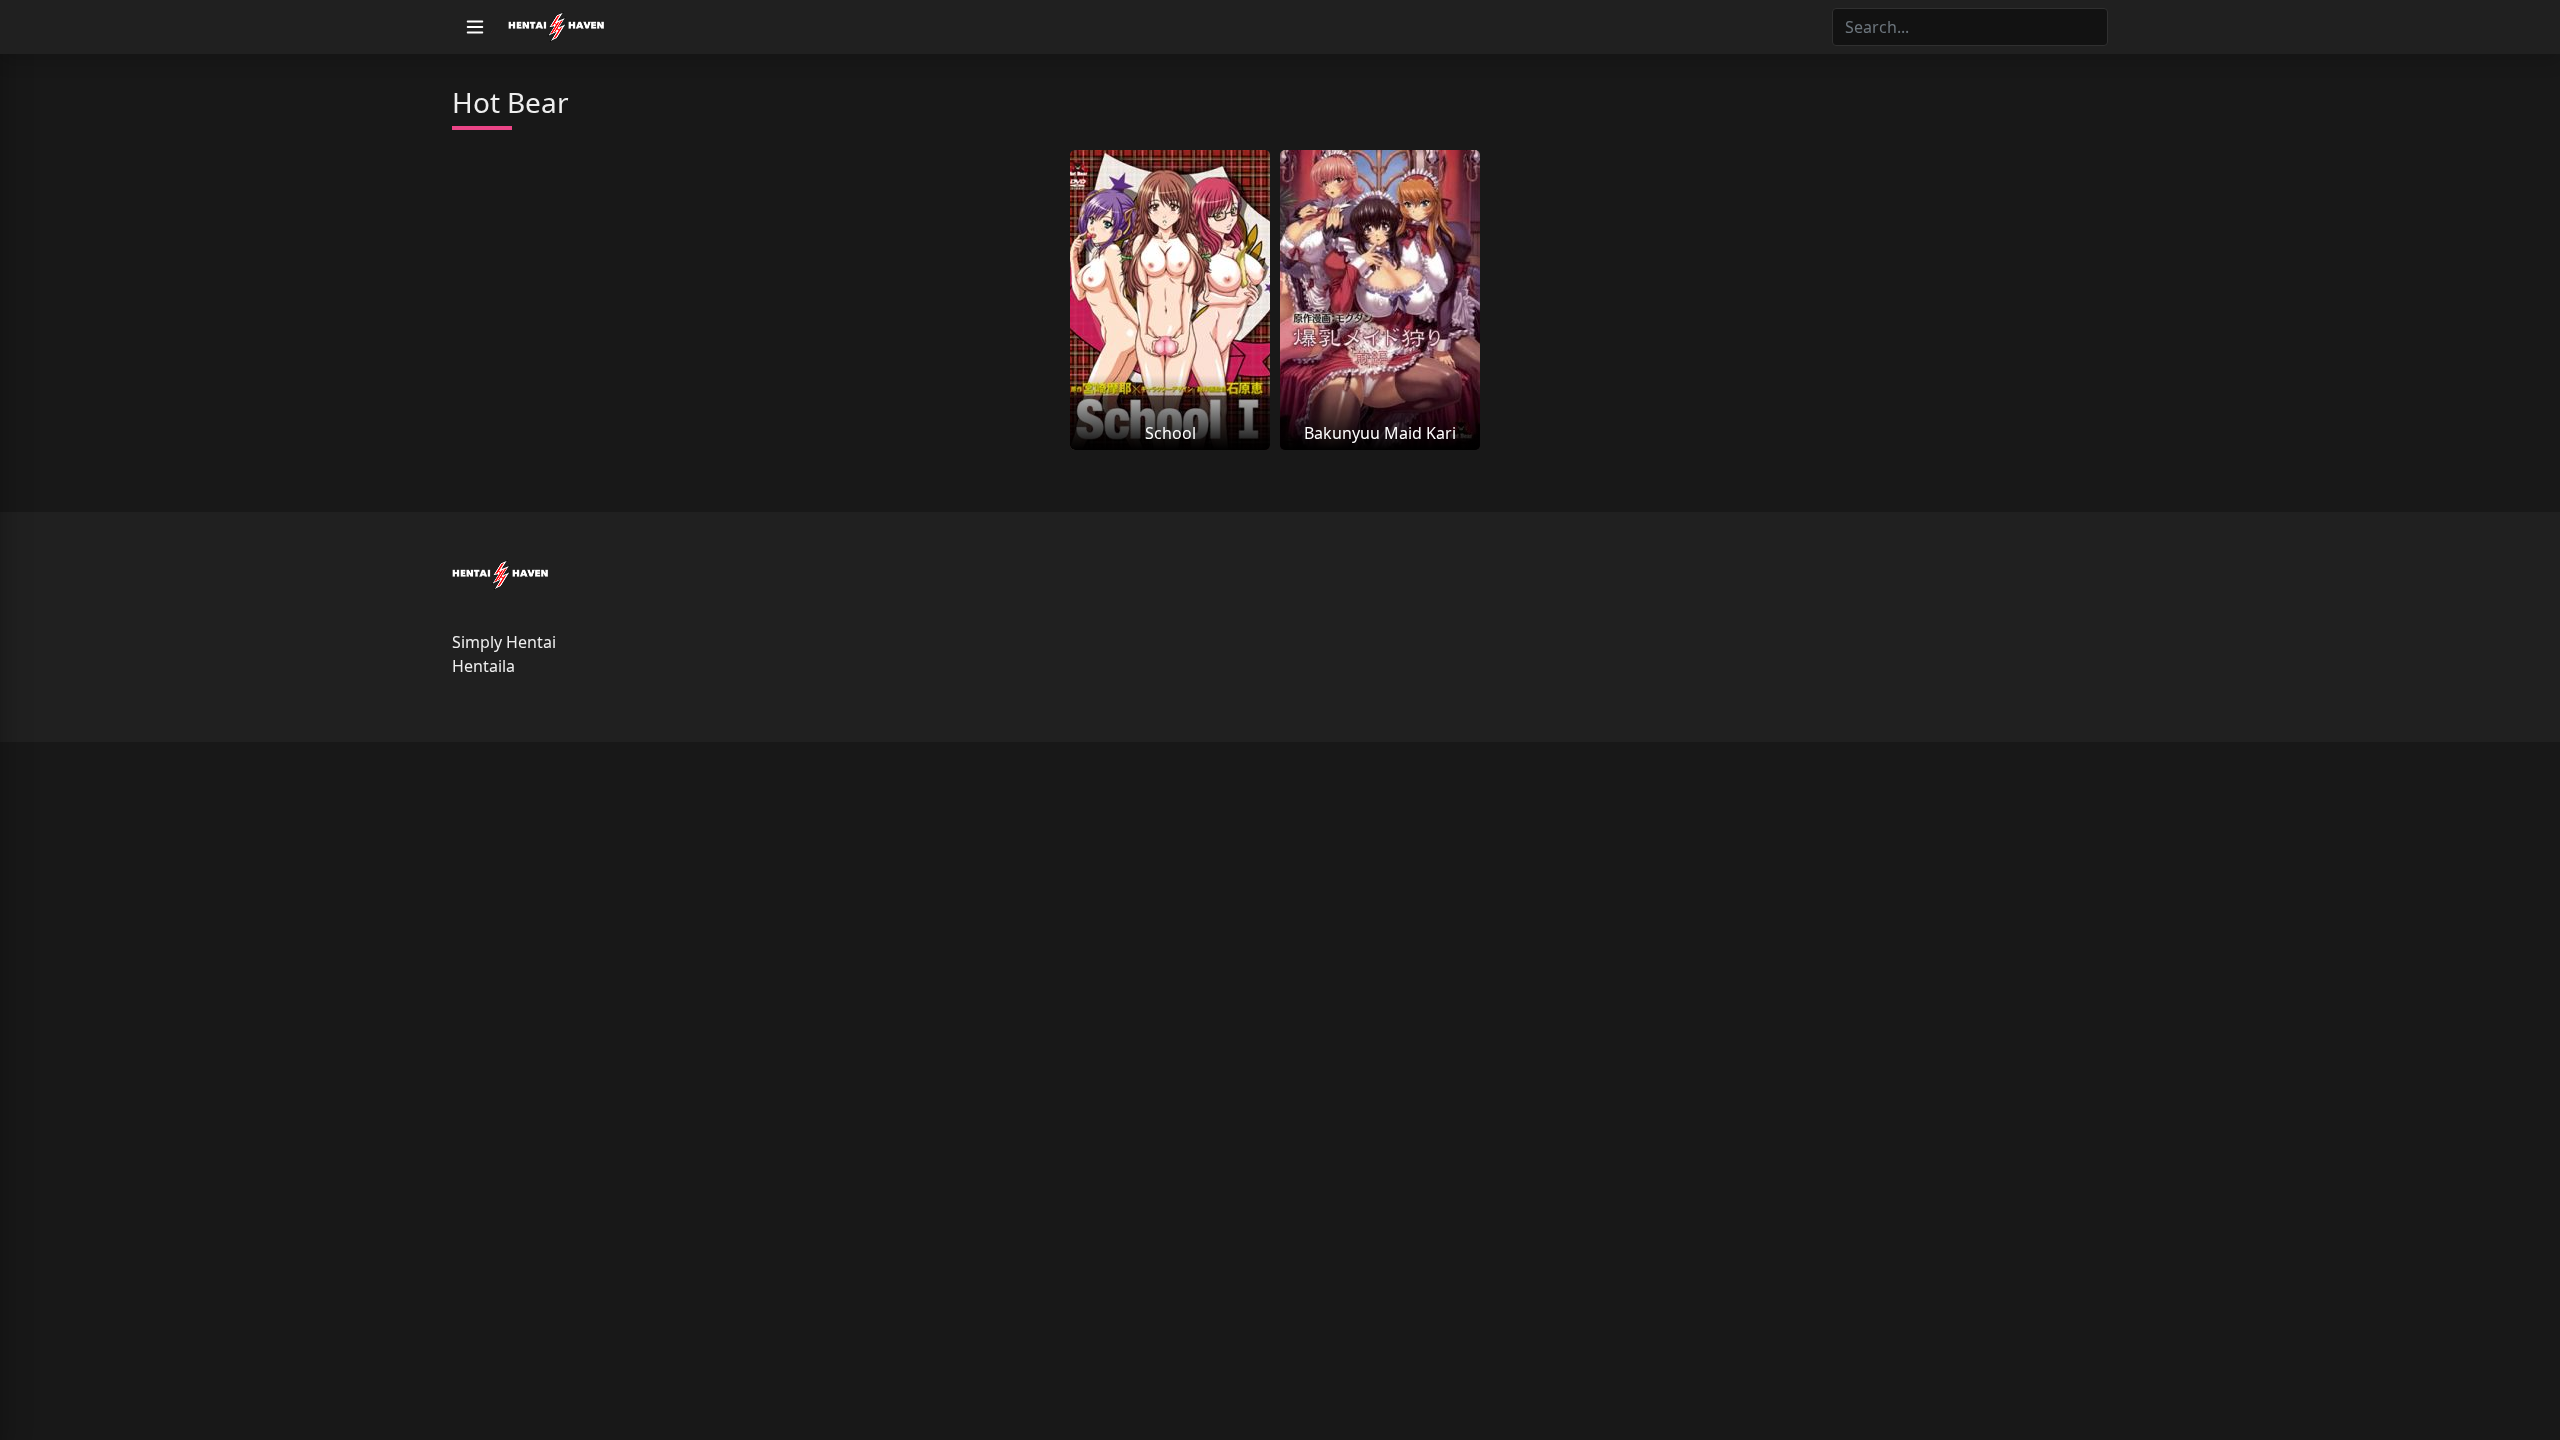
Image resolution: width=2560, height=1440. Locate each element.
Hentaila (483, 666)
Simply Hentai (504, 642)
